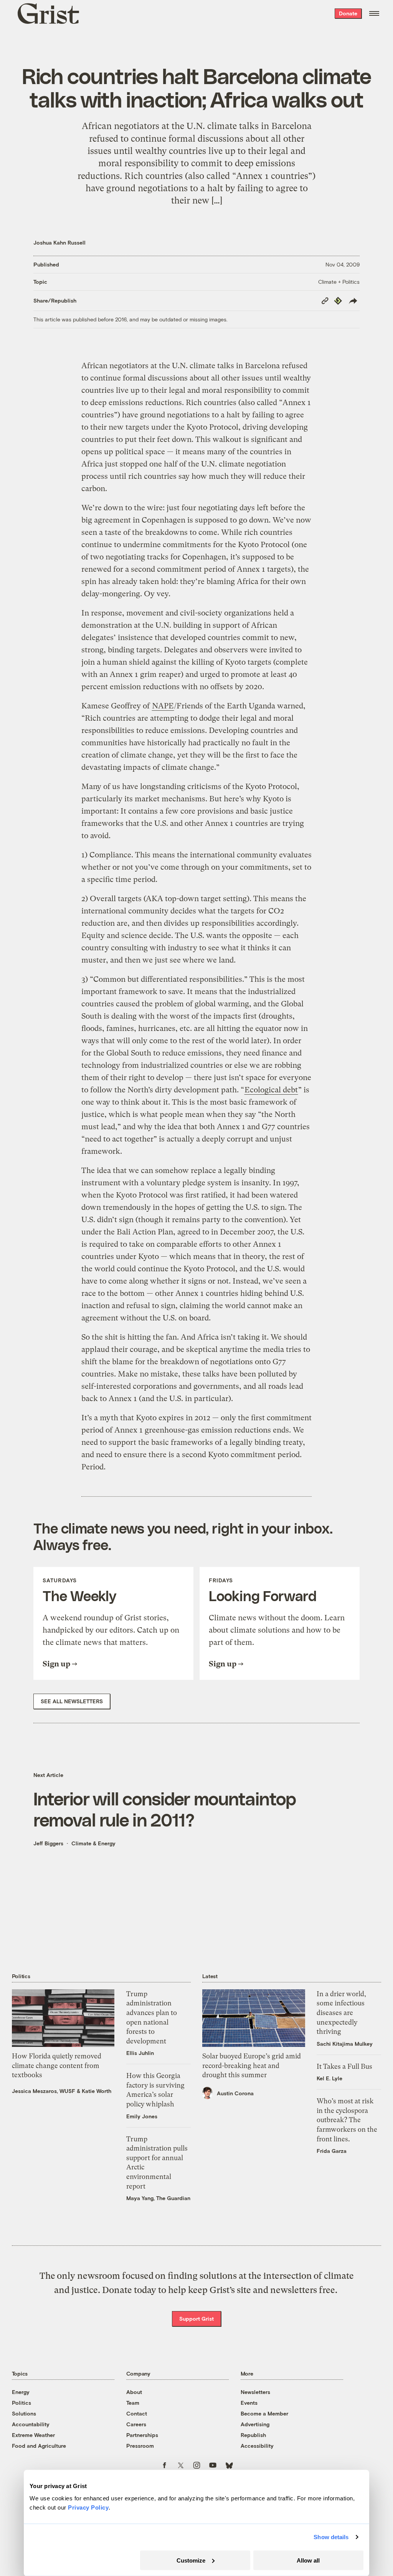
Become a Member (264, 2413)
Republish (253, 2435)
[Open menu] (374, 13)
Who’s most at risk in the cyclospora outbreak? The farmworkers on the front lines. (347, 2120)
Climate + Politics (339, 282)
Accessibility (257, 2446)
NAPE (163, 706)
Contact (137, 2413)
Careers (136, 2424)
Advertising (255, 2424)
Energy (21, 2392)
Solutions (24, 2413)
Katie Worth (97, 2091)
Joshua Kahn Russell (59, 242)
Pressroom (140, 2446)
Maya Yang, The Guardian (158, 2198)
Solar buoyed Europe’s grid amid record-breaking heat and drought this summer (252, 2066)
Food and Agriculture (39, 2446)
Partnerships (142, 2435)
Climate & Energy (93, 1843)
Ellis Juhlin (140, 2053)
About (134, 2392)
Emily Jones (142, 2116)
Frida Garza (332, 2151)
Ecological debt (271, 1090)
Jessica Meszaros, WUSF (44, 2091)
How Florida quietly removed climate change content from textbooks (57, 2066)
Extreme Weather (33, 2435)
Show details (331, 2537)
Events (249, 2403)
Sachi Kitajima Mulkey (345, 2044)
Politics (21, 2403)
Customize (191, 2560)
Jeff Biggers (48, 1843)
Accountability (31, 2424)
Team (133, 2403)
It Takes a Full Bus (344, 2066)
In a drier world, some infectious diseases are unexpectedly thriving (341, 2013)
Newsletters (255, 2392)
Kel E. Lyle (329, 2078)
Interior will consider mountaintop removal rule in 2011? (165, 1809)
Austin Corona (235, 2093)
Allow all (308, 2560)
